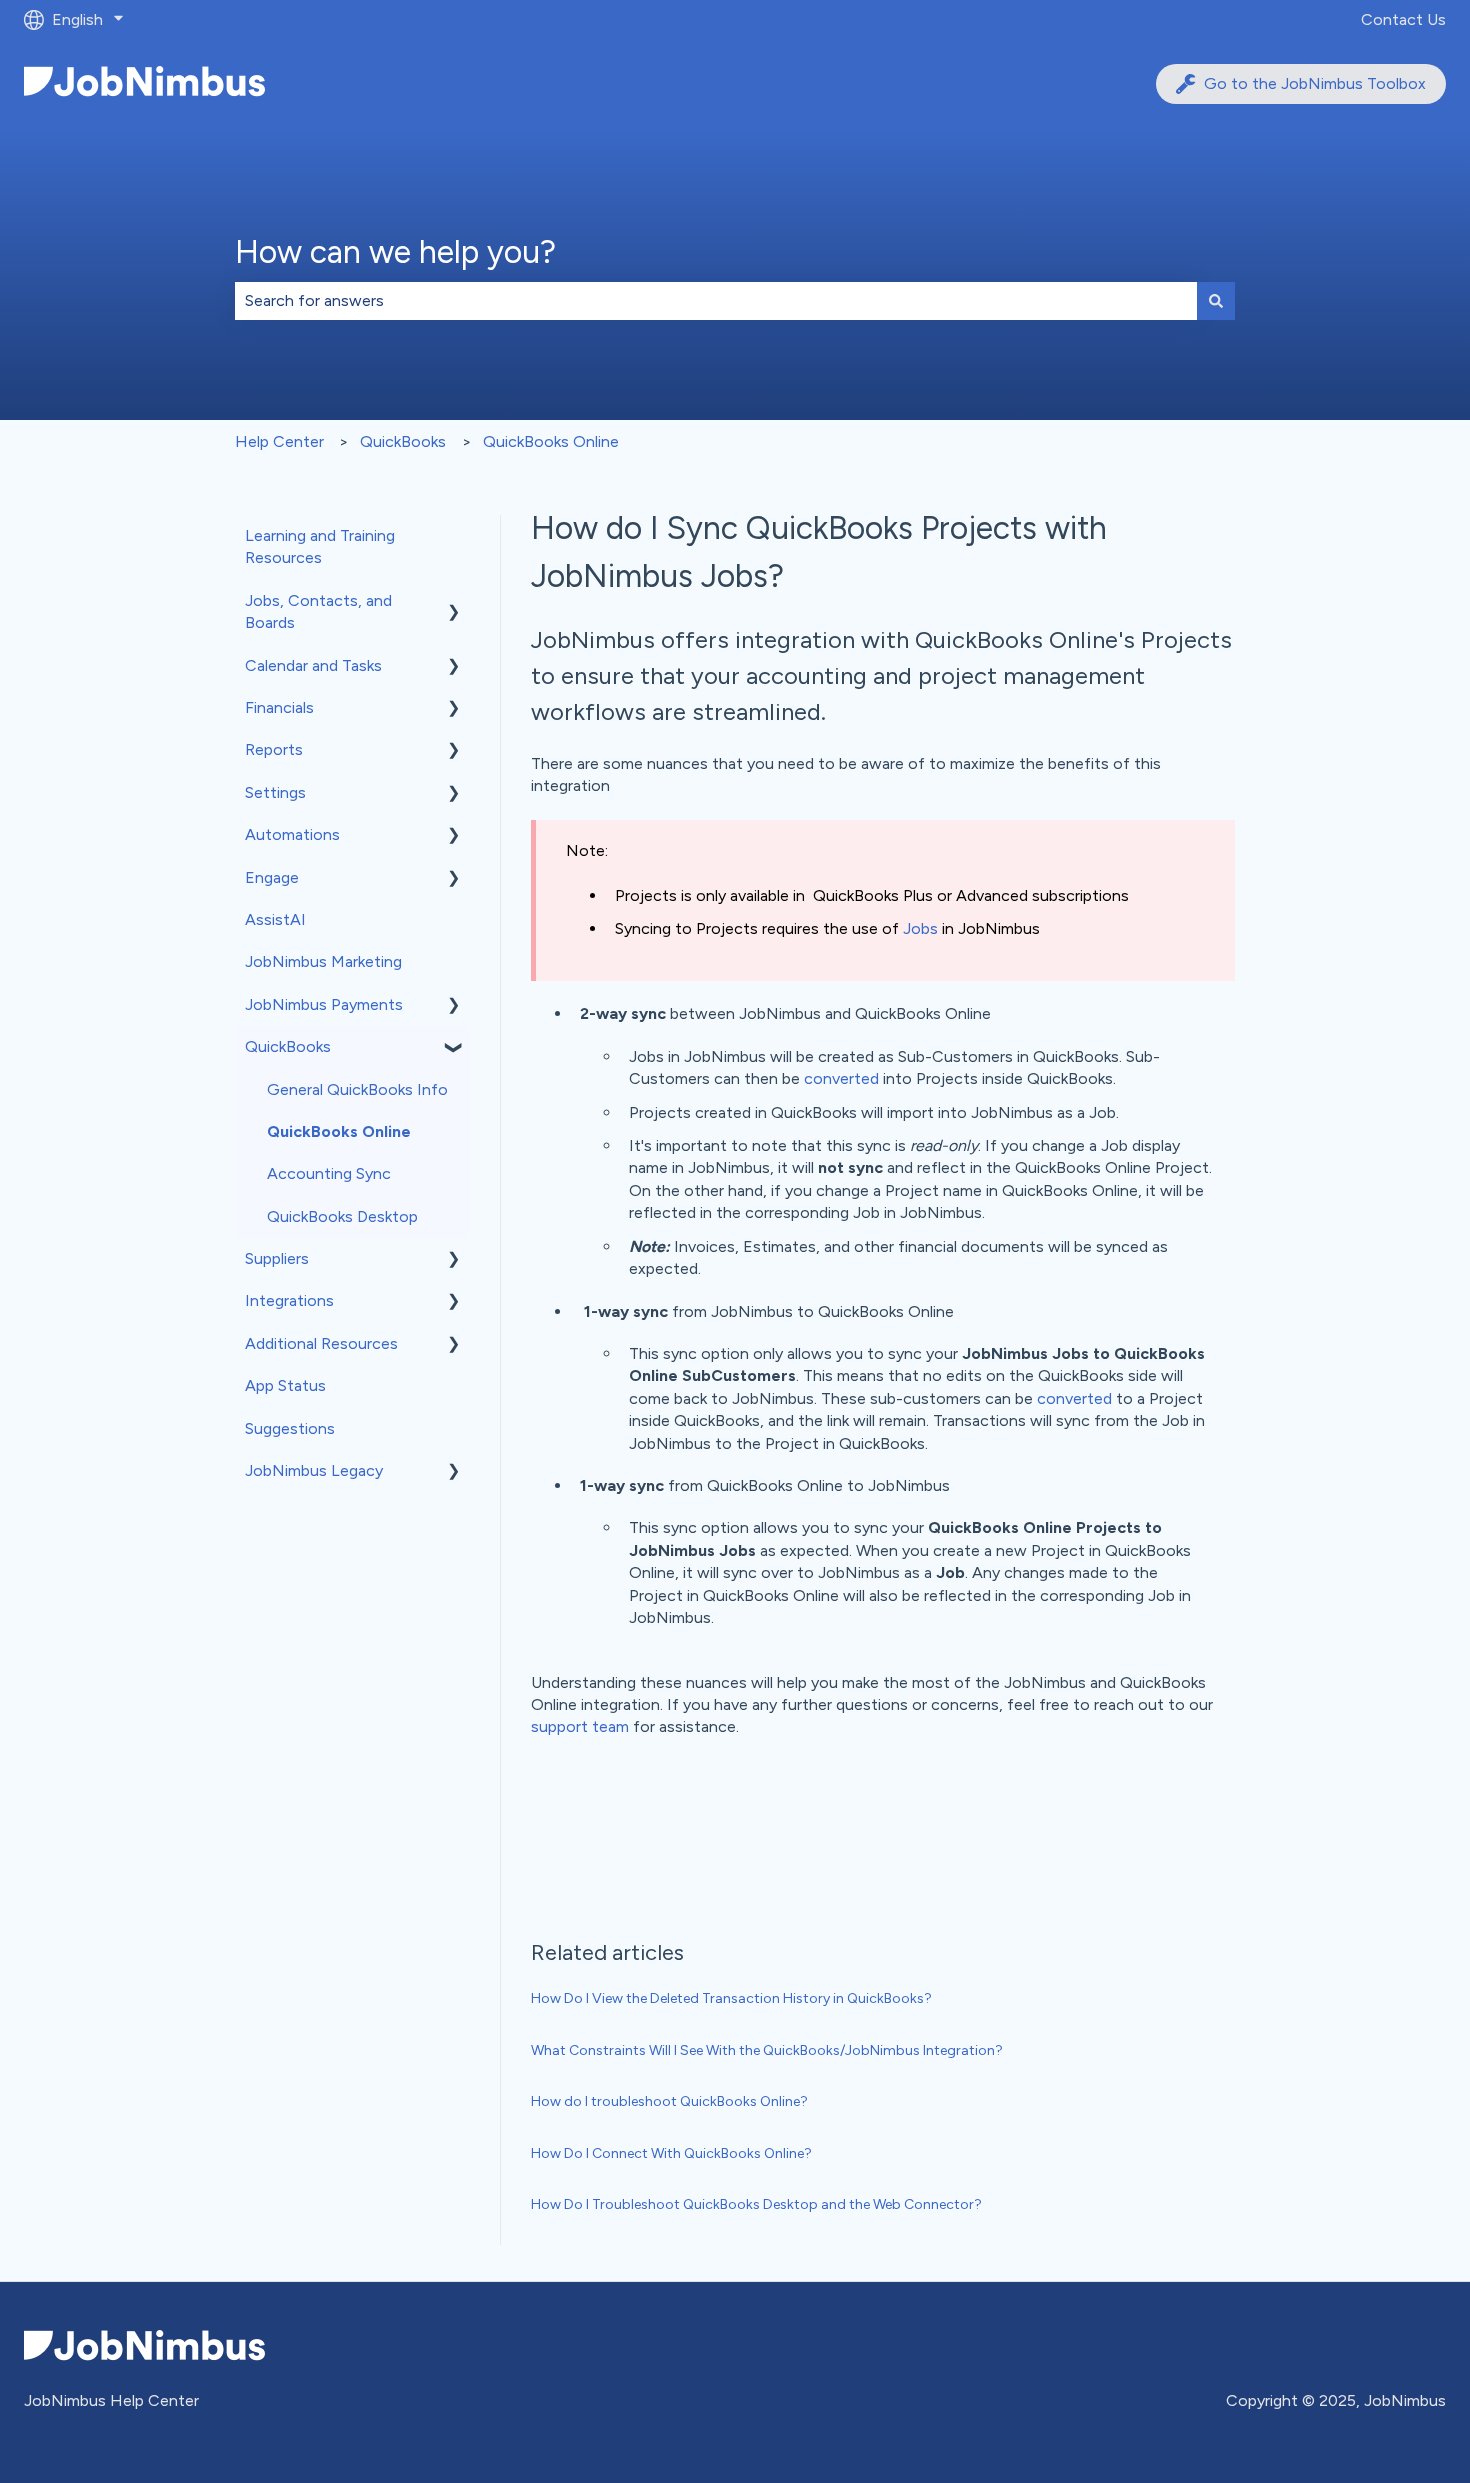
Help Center (279, 441)
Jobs (920, 928)
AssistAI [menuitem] (275, 919)
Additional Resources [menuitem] (321, 1343)
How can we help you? (395, 252)
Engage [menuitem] (272, 877)
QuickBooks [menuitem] (288, 1046)
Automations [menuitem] (292, 834)
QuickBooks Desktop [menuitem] (342, 1216)
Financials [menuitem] (279, 707)
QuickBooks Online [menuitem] (339, 1131)
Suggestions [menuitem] (290, 1428)
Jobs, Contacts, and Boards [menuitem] (318, 611)
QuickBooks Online (551, 441)
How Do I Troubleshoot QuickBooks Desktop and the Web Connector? (756, 2204)
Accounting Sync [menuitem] (329, 1173)
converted (841, 1078)
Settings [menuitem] (275, 792)
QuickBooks (403, 441)
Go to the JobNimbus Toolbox (1315, 83)
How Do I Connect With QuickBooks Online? (671, 2153)
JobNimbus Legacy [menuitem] (314, 1470)
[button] (454, 602)
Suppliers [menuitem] (277, 1258)
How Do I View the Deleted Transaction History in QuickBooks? (731, 1998)
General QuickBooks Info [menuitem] (357, 1089)
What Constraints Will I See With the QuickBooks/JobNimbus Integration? (767, 2050)
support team (580, 1726)
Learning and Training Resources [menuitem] (320, 546)
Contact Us (1403, 19)
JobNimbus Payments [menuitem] (324, 1004)
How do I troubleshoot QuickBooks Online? (669, 2101)
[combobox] (716, 301)
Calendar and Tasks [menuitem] (313, 665)
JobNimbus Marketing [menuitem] (323, 961)
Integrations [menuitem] (289, 1300)
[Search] (1216, 301)
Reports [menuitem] (274, 749)
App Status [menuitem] (285, 1385)
